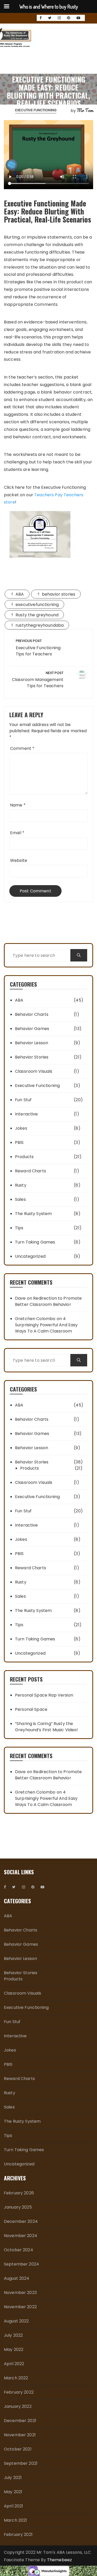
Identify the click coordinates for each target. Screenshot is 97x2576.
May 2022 (14, 2349)
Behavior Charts (32, 1014)
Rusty (21, 1185)
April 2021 (14, 2506)
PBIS (19, 1142)
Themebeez (59, 2560)
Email (17, 833)
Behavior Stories (32, 1057)
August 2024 (17, 2278)
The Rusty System (33, 1214)
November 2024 (21, 2236)
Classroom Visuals (34, 1071)
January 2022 (18, 2406)
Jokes (21, 1128)
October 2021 (18, 2449)
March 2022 (16, 2378)
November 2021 (20, 2435)
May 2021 (13, 2492)
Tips (19, 1228)
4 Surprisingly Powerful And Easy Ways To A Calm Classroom (46, 1325)
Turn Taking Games (35, 1242)
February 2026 (19, 2193)
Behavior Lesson (32, 1043)
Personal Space (31, 1709)
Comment (22, 748)
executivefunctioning (37, 605)
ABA (20, 594)
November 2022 (20, 2307)
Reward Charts (31, 1171)
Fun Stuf (23, 1100)
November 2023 (20, 2293)
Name (18, 805)
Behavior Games (32, 1029)
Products (24, 1157)
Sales (20, 1199)
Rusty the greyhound (37, 615)
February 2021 (18, 2534)
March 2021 (16, 2520)
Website (19, 860)
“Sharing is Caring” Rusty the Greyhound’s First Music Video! (47, 1727)
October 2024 (18, 2250)
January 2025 (18, 2207)
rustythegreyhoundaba (40, 625)
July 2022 (13, 2335)
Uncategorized (30, 1256)
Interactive (27, 1114)
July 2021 (13, 2478)
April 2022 (14, 2364)
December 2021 (20, 2421)
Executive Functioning (36, 110)
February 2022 (19, 2392)
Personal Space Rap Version (44, 1695)
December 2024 (21, 2221)
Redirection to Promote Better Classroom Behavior (48, 1301)
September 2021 (21, 2463)
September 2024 (21, 2264)
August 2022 (16, 2321)
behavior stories (59, 594)
